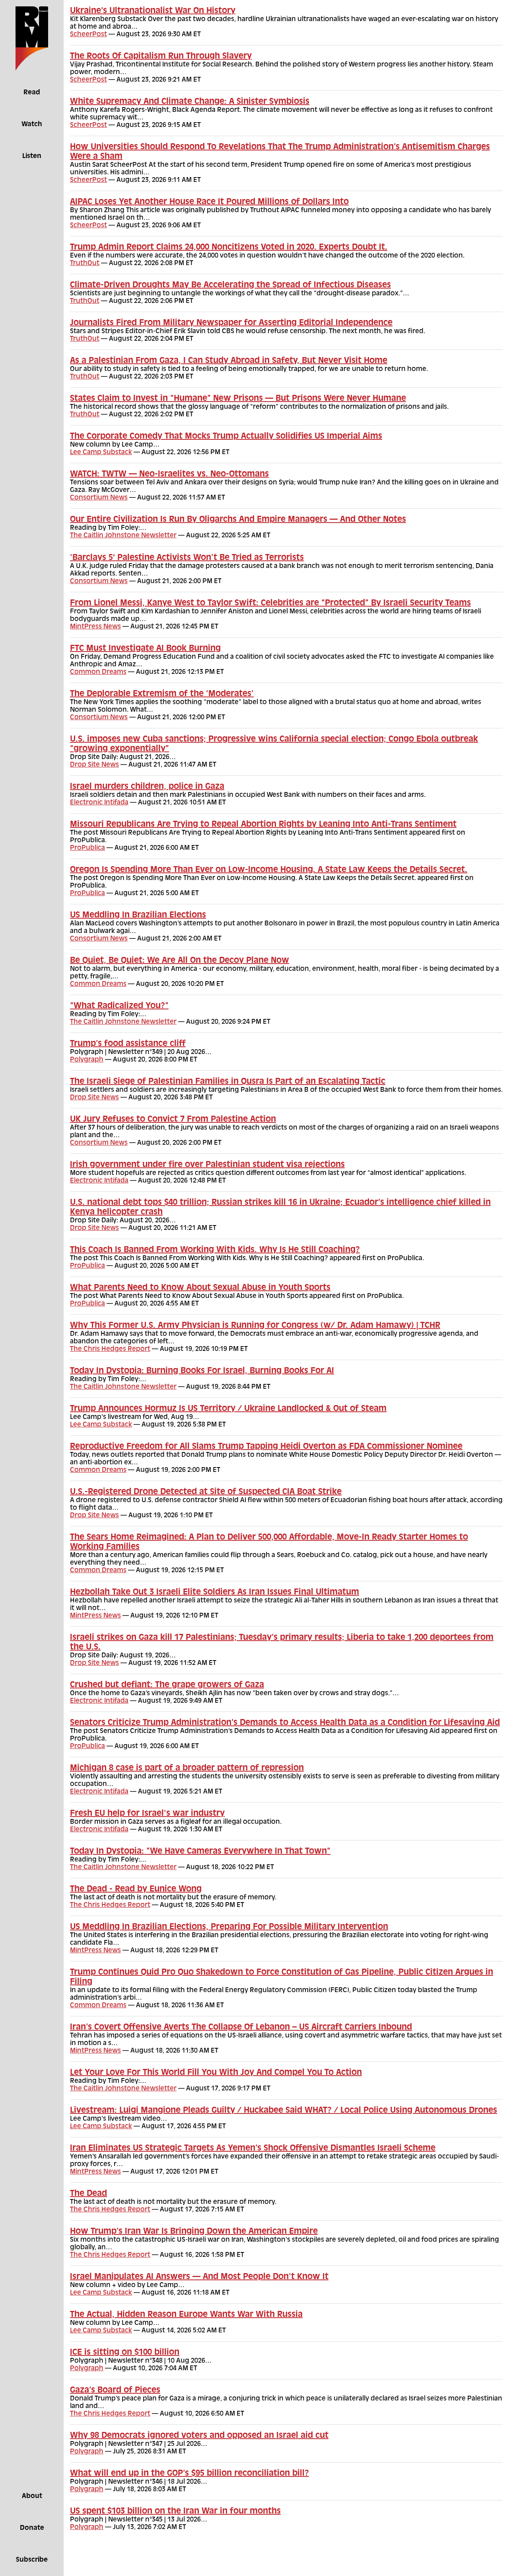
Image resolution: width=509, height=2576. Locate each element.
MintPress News (95, 627)
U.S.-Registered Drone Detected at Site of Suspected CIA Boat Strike (206, 1492)
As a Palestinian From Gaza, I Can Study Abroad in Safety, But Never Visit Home (229, 361)
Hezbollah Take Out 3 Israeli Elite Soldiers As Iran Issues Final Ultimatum (215, 1592)
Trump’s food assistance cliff (128, 1044)
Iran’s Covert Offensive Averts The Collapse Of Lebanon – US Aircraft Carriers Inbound (241, 2028)
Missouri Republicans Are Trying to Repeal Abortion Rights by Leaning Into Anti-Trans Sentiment (263, 825)
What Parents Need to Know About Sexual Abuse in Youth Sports (200, 1288)
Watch (32, 125)
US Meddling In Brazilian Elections (138, 915)
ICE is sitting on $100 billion (125, 2353)
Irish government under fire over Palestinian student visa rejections (207, 1165)
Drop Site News (94, 765)
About (32, 2496)
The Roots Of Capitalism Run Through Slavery (161, 57)
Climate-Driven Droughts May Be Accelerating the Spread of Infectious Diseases (230, 285)
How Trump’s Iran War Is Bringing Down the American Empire (194, 2232)
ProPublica (87, 848)
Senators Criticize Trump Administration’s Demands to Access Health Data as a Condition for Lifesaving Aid (285, 1723)
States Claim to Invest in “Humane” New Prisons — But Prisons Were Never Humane (238, 399)
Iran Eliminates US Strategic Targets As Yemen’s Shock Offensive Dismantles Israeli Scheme (253, 2149)
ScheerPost (88, 35)
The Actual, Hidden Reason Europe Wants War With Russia (186, 2315)
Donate (32, 2528)
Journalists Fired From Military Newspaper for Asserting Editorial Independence (231, 323)
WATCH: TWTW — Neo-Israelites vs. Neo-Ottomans (169, 474)
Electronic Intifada (99, 803)
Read (32, 93)
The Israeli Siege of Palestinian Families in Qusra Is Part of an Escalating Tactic (228, 1082)
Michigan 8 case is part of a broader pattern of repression (187, 1768)
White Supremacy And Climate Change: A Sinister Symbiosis (190, 102)
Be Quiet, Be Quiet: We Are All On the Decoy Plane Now (180, 961)
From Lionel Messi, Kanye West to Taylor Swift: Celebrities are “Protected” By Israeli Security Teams (270, 603)
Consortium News (99, 498)
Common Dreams (98, 672)
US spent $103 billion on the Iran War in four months (175, 2512)
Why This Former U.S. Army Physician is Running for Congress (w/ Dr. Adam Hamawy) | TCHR (255, 1326)
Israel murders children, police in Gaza (147, 787)
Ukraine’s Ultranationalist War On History (153, 11)
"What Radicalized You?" (119, 1006)
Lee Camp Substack (101, 453)
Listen (32, 156)
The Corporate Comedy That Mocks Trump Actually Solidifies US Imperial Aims (226, 437)
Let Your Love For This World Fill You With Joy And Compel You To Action (216, 2073)
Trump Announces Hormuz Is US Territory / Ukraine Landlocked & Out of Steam (228, 1409)
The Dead (88, 2194)
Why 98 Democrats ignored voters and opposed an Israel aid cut (199, 2436)
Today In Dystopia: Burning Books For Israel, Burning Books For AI (202, 1371)
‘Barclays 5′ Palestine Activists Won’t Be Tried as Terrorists (187, 558)
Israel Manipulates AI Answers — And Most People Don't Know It (199, 2277)
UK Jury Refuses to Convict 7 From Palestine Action (173, 1120)
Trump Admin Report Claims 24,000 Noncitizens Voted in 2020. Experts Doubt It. (229, 248)
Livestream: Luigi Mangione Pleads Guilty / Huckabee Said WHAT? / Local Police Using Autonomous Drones (284, 2111)
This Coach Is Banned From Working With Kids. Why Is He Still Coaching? (215, 1250)
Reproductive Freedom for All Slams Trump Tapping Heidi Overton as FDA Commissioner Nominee (266, 1447)
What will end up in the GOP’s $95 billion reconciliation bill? (189, 2474)
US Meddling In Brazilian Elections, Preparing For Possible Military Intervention (229, 1927)
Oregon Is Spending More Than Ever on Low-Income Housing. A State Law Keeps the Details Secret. (269, 870)
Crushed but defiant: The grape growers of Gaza (167, 1685)
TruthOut (85, 263)
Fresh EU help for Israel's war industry (147, 1814)
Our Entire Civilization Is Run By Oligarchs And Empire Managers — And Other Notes (238, 520)
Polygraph (87, 1060)
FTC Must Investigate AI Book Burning (145, 649)
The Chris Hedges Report (110, 1349)
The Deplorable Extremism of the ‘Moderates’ (162, 694)
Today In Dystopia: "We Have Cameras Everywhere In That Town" (200, 1852)
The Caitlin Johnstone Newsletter (123, 536)
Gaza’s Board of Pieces (115, 2391)
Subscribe (32, 2560)
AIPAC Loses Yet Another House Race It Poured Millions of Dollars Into (209, 202)
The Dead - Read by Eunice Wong (136, 1889)
